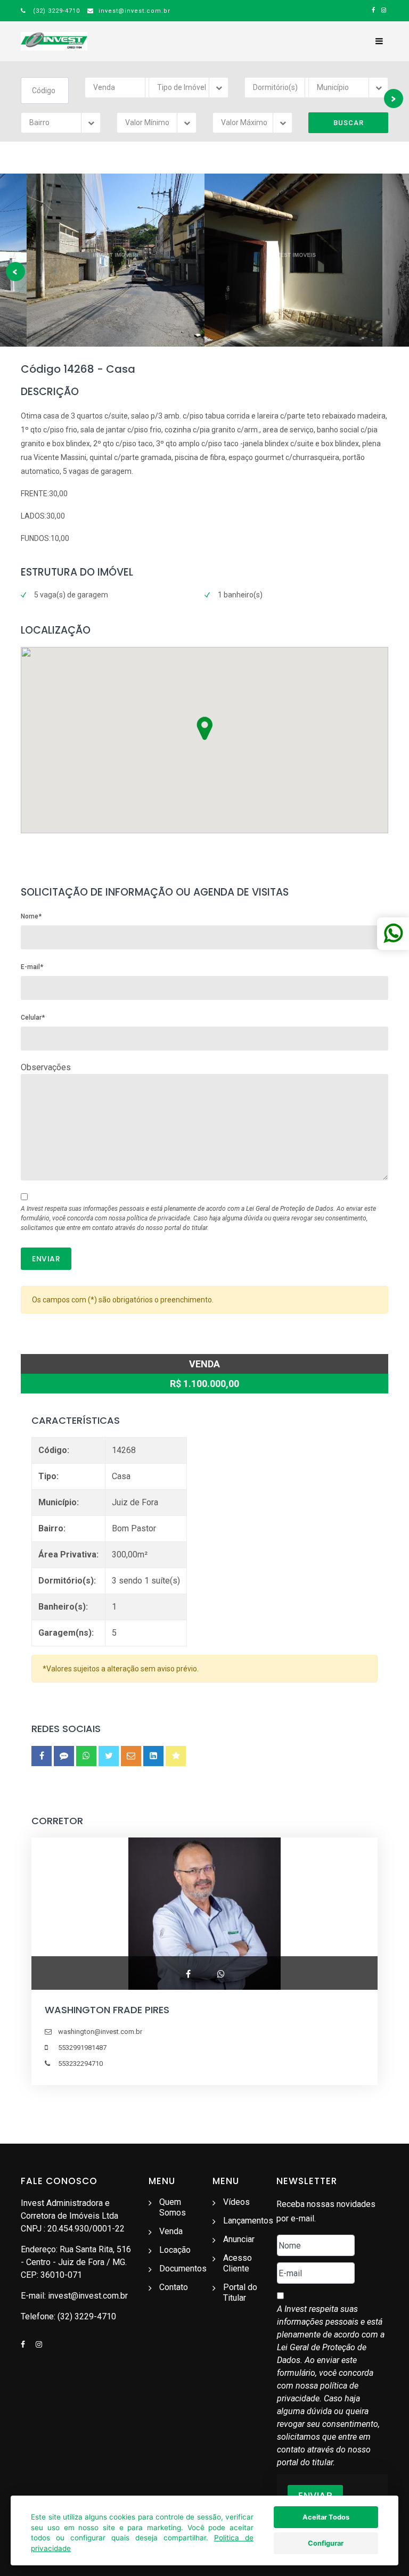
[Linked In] (153, 1756)
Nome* (31, 916)
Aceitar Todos (326, 2517)
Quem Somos (173, 2207)
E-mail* (32, 967)
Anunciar (239, 2239)
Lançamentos (248, 2221)
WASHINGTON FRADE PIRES (107, 2010)
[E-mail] (131, 1756)
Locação (175, 2250)
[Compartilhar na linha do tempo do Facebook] (42, 1756)
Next (394, 99)
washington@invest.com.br (100, 2032)
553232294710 (80, 2064)
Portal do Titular (240, 2292)
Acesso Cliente (238, 2263)
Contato (174, 2287)
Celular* (33, 1018)
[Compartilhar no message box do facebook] (64, 1756)
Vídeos (236, 2202)
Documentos (183, 2269)
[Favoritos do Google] (176, 1756)
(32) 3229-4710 (54, 11)
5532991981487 (82, 2048)
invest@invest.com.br (133, 11)
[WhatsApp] (86, 1756)
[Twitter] (109, 1756)
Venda (171, 2231)
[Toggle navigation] (379, 41)
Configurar (326, 2543)
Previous (15, 272)
